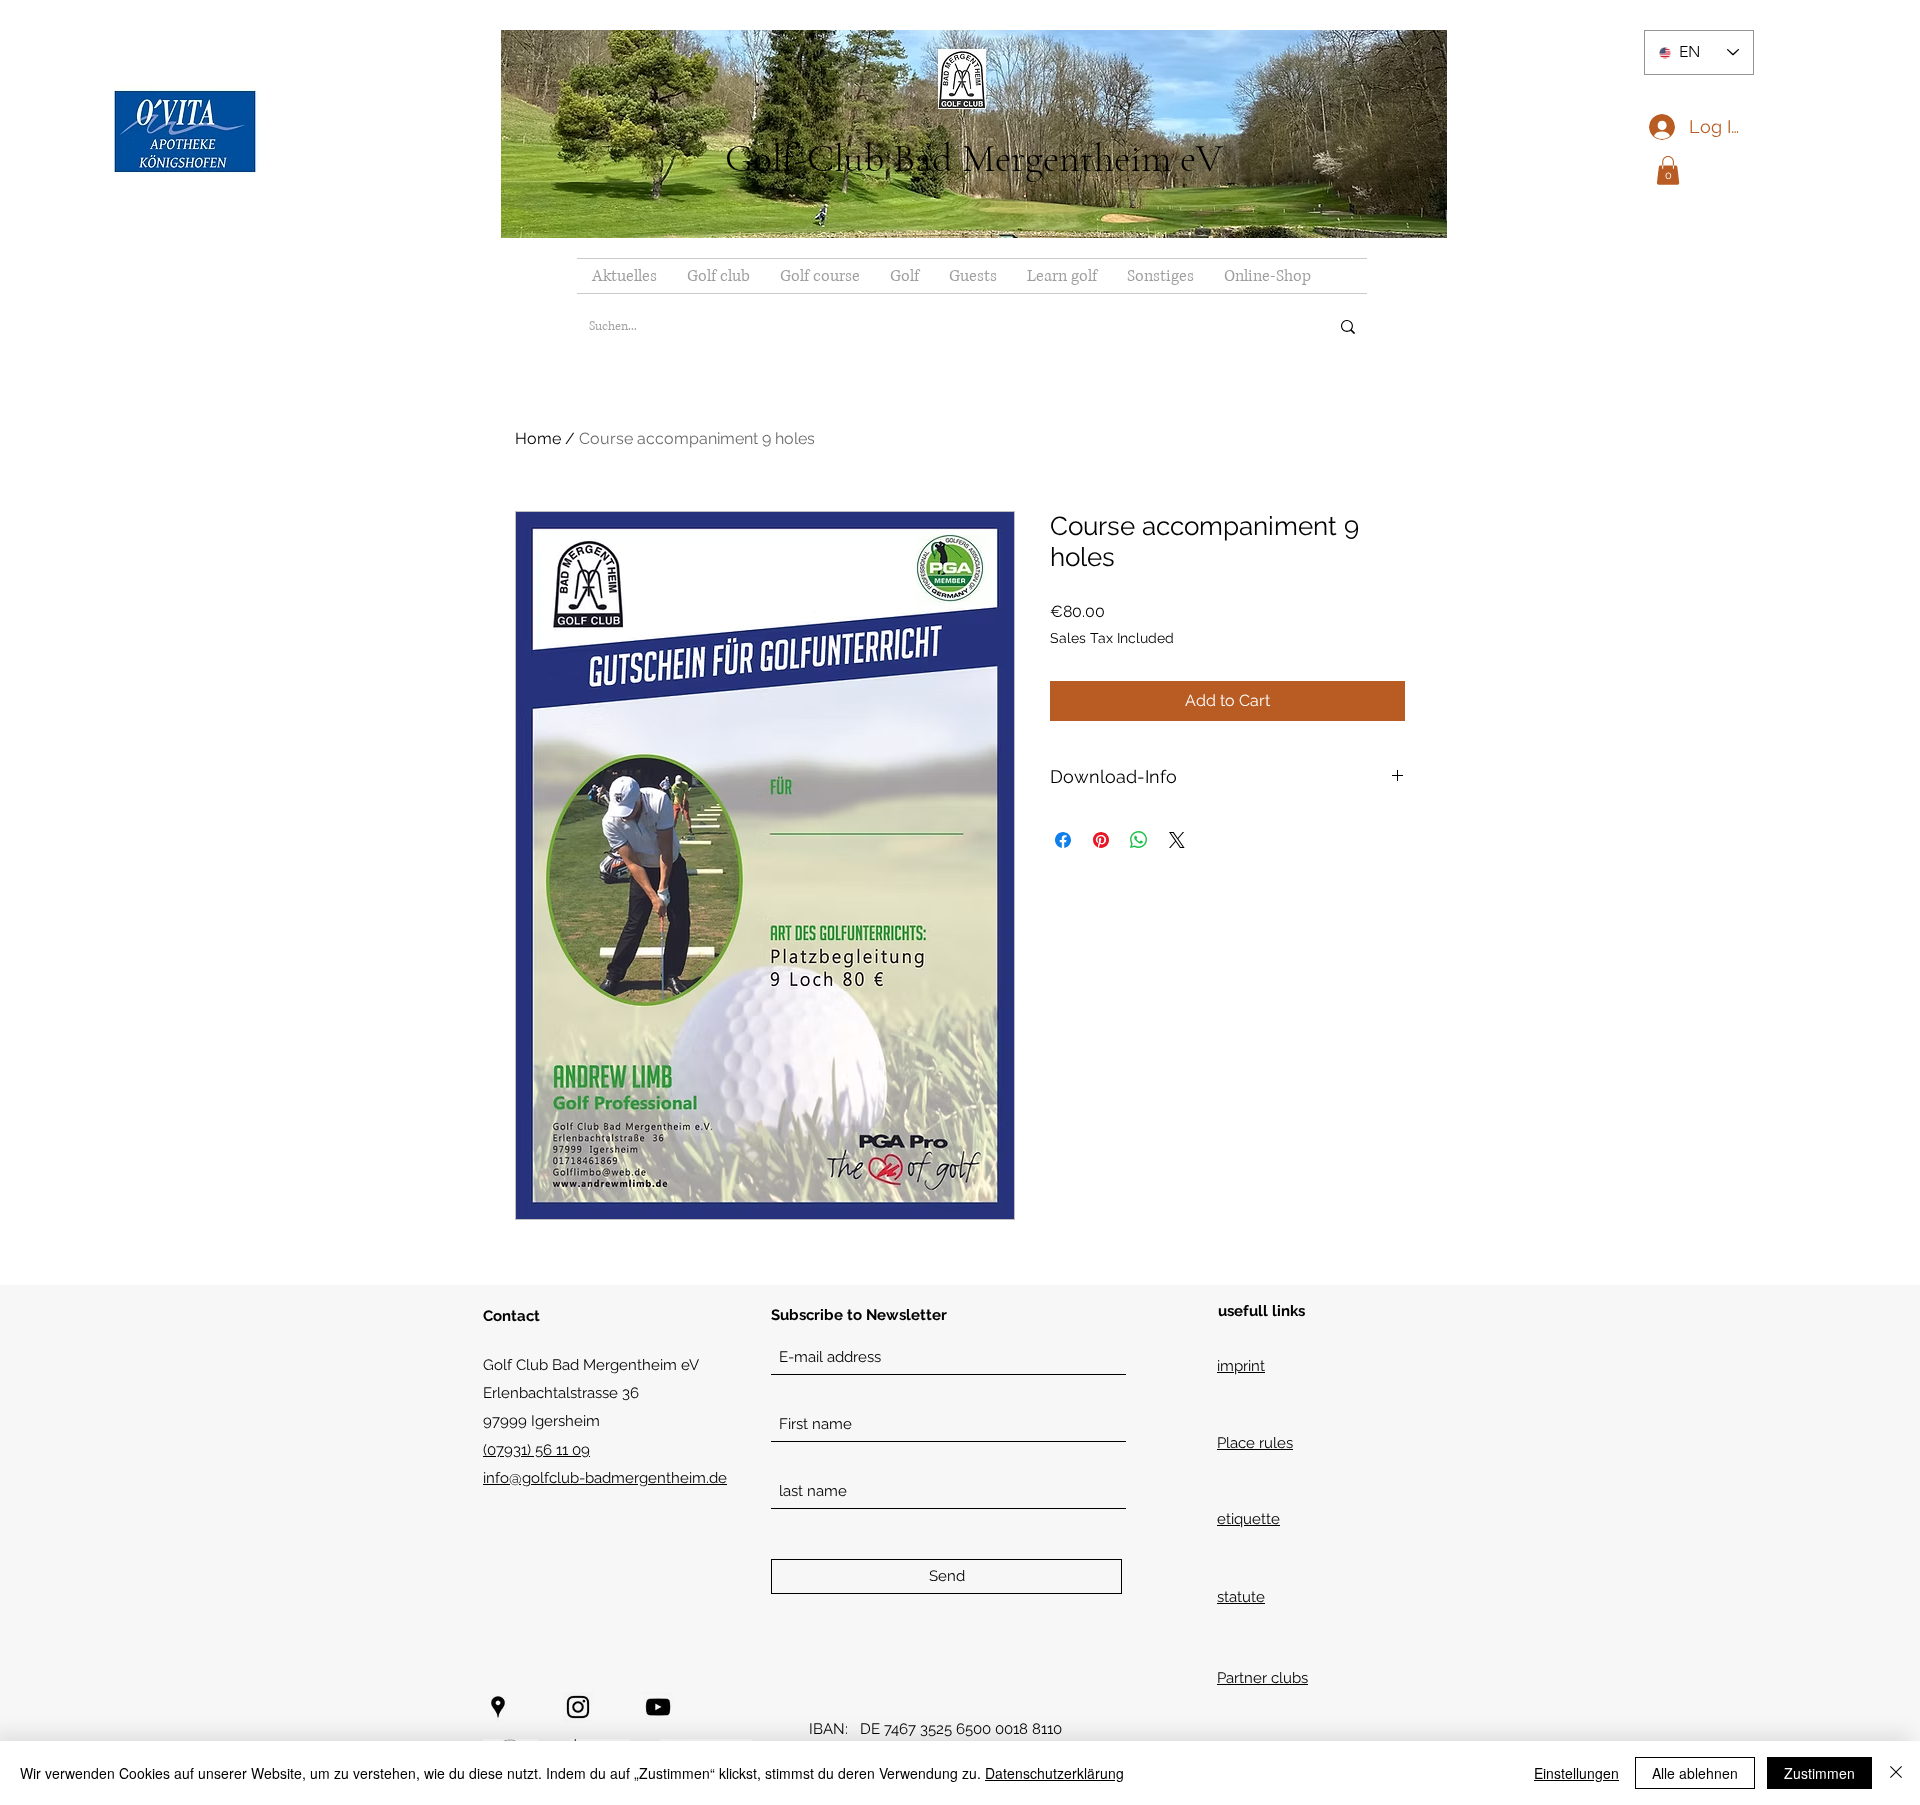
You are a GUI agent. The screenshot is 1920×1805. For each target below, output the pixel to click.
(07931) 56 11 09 (536, 1450)
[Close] (1896, 1773)
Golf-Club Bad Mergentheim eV (974, 158)
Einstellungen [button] (1576, 1773)
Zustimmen (1819, 1773)
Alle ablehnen (1695, 1773)
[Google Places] (498, 1707)
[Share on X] (1177, 840)
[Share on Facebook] (1063, 840)
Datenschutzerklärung (1054, 1773)
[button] (1668, 170)
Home (538, 438)
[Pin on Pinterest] (1101, 840)
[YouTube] (658, 1707)
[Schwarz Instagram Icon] (578, 1707)
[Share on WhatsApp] (1139, 840)
